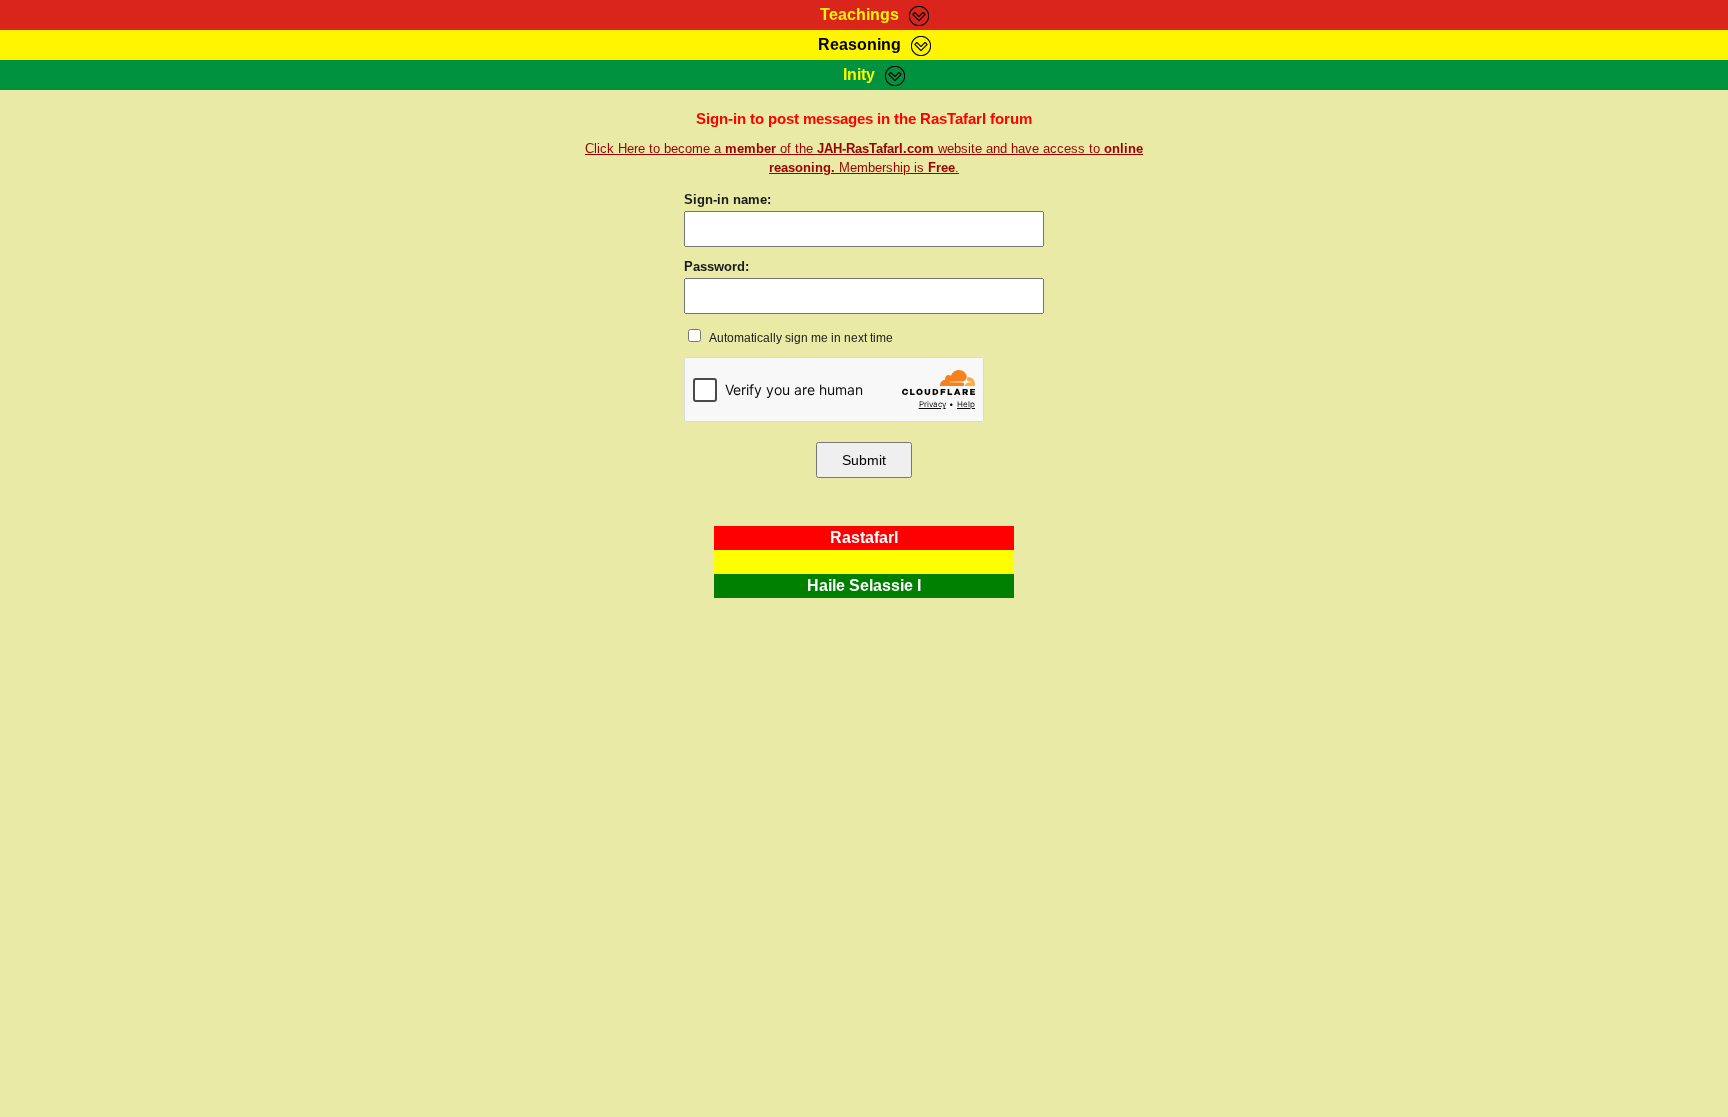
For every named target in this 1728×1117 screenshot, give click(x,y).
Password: (716, 266)
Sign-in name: (727, 199)
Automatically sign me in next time (800, 338)
